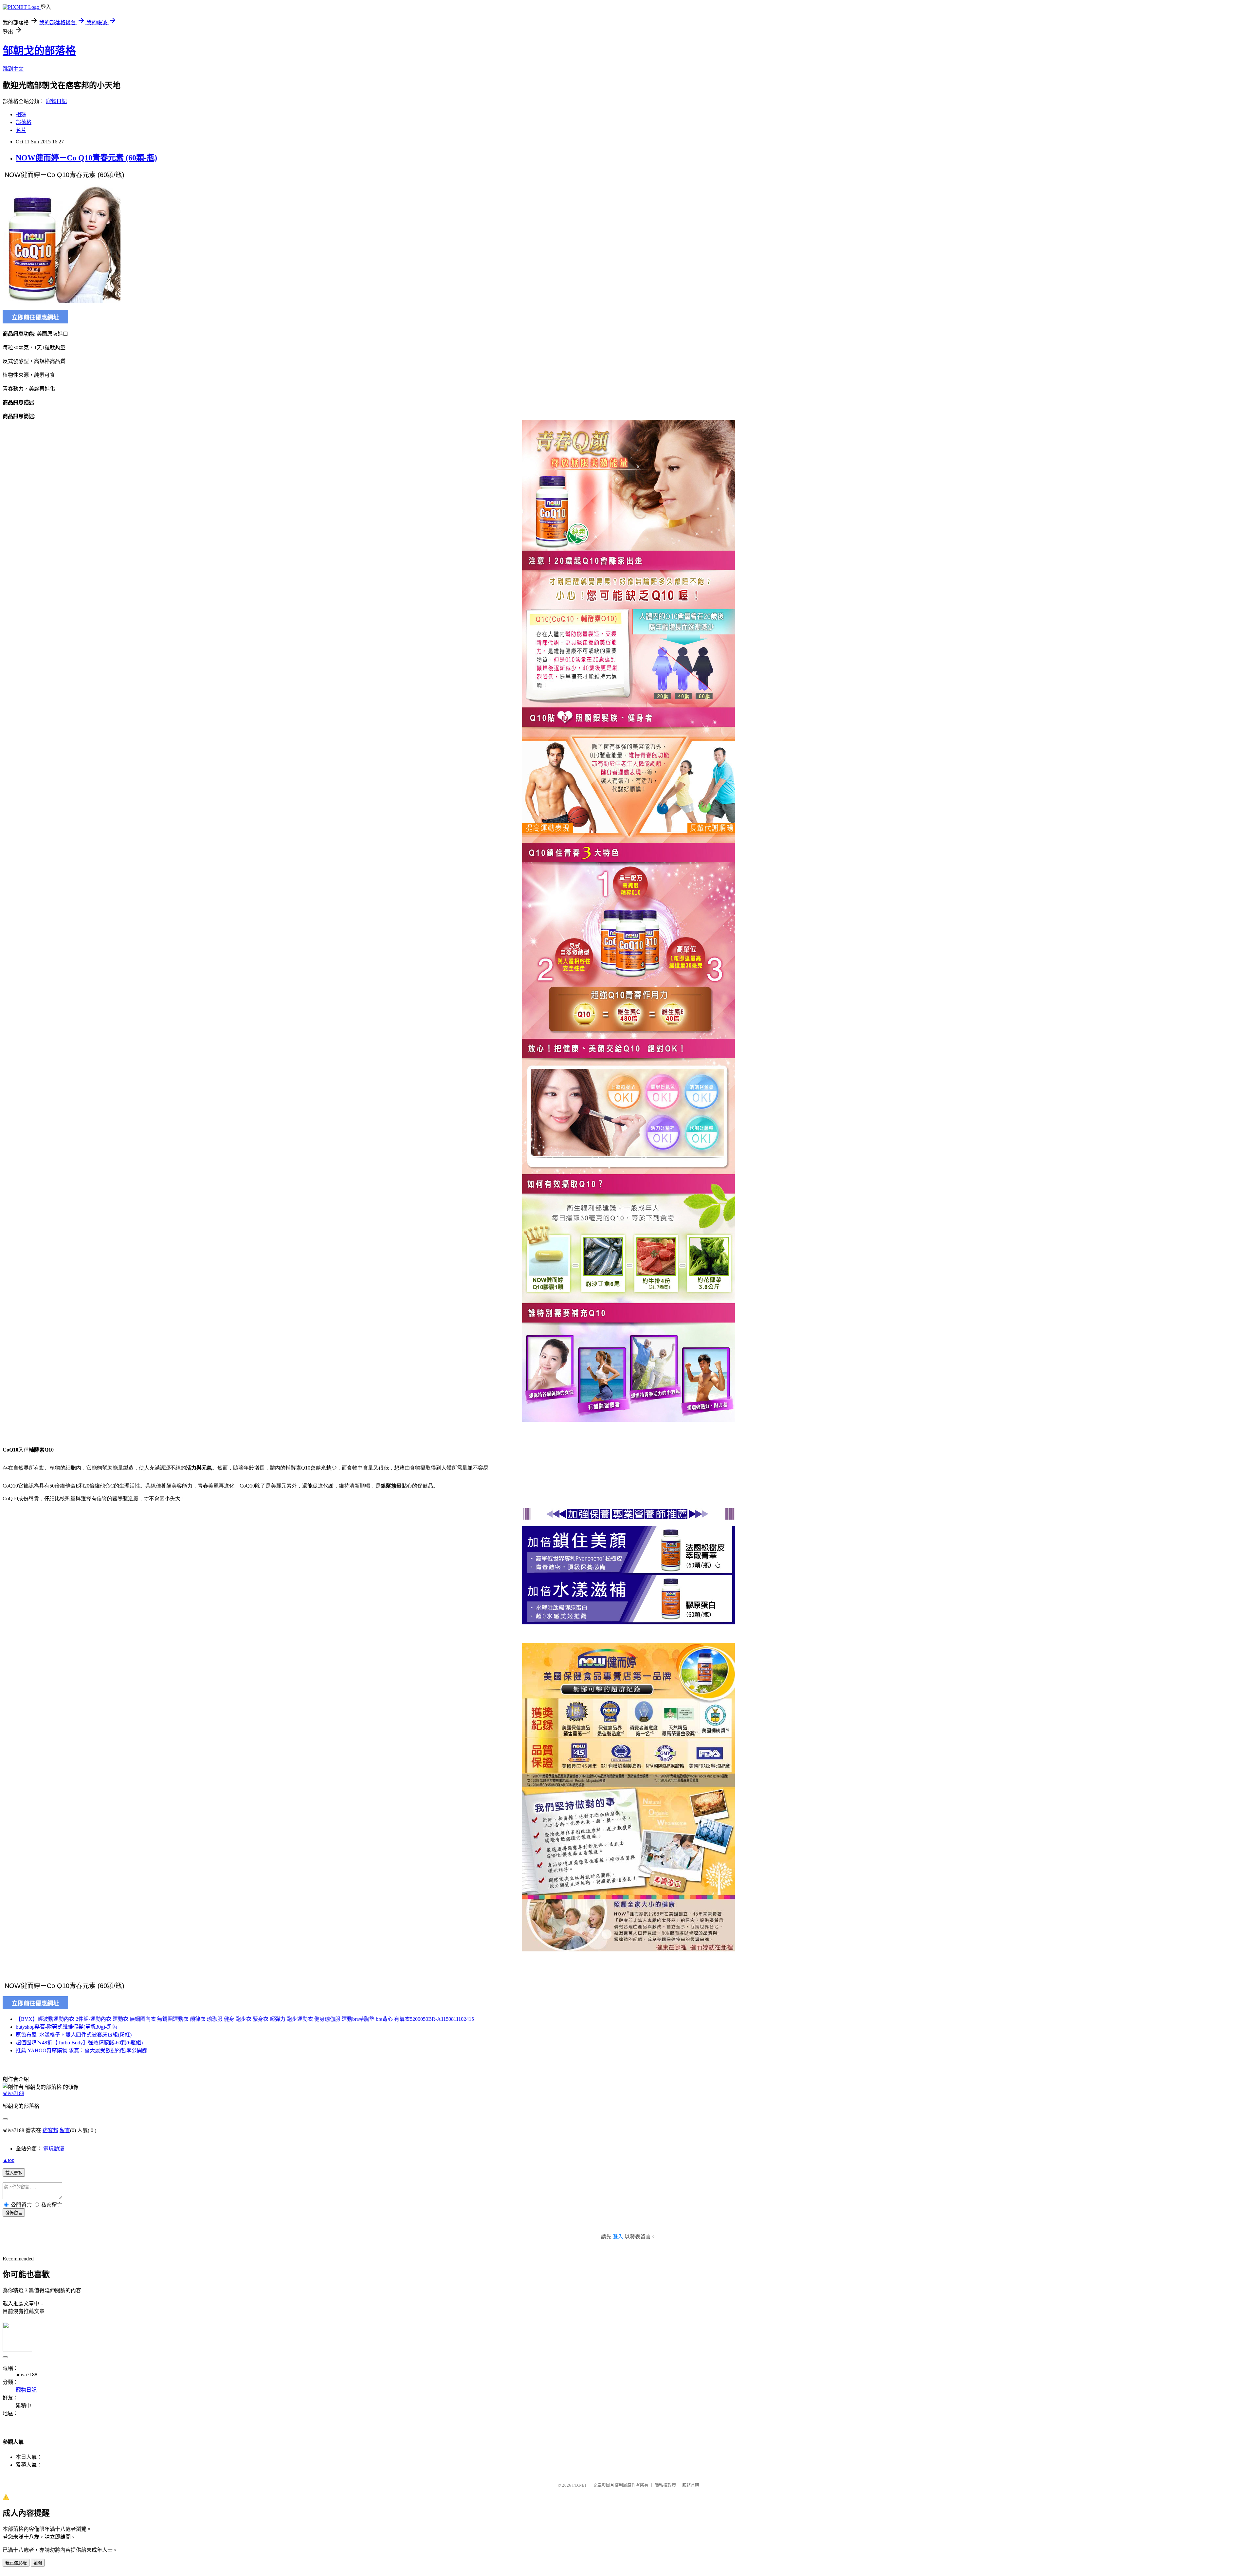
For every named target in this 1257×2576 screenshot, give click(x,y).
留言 (65, 2130)
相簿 (21, 114)
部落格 (24, 122)
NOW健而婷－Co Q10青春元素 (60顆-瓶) (86, 158)
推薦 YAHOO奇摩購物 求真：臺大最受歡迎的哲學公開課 (82, 2050)
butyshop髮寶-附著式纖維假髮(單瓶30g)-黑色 (66, 2027)
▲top (9, 2160)
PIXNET (580, 2485)
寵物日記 (56, 101)
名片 (21, 130)
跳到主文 (13, 69)
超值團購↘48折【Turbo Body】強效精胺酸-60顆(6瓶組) (79, 2043)
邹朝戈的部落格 (39, 51)
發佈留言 (14, 2213)
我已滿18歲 (16, 2563)
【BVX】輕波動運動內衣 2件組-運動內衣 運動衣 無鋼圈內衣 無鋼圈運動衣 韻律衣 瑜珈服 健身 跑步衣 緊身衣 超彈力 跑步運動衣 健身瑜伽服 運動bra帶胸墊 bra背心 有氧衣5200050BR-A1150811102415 (245, 2019)
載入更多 (14, 2173)
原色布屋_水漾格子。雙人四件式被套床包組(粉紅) (74, 2035)
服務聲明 (691, 2485)
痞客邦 (50, 2130)
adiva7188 (13, 2093)
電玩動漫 (54, 2149)
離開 (38, 2563)
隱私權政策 (665, 2485)
